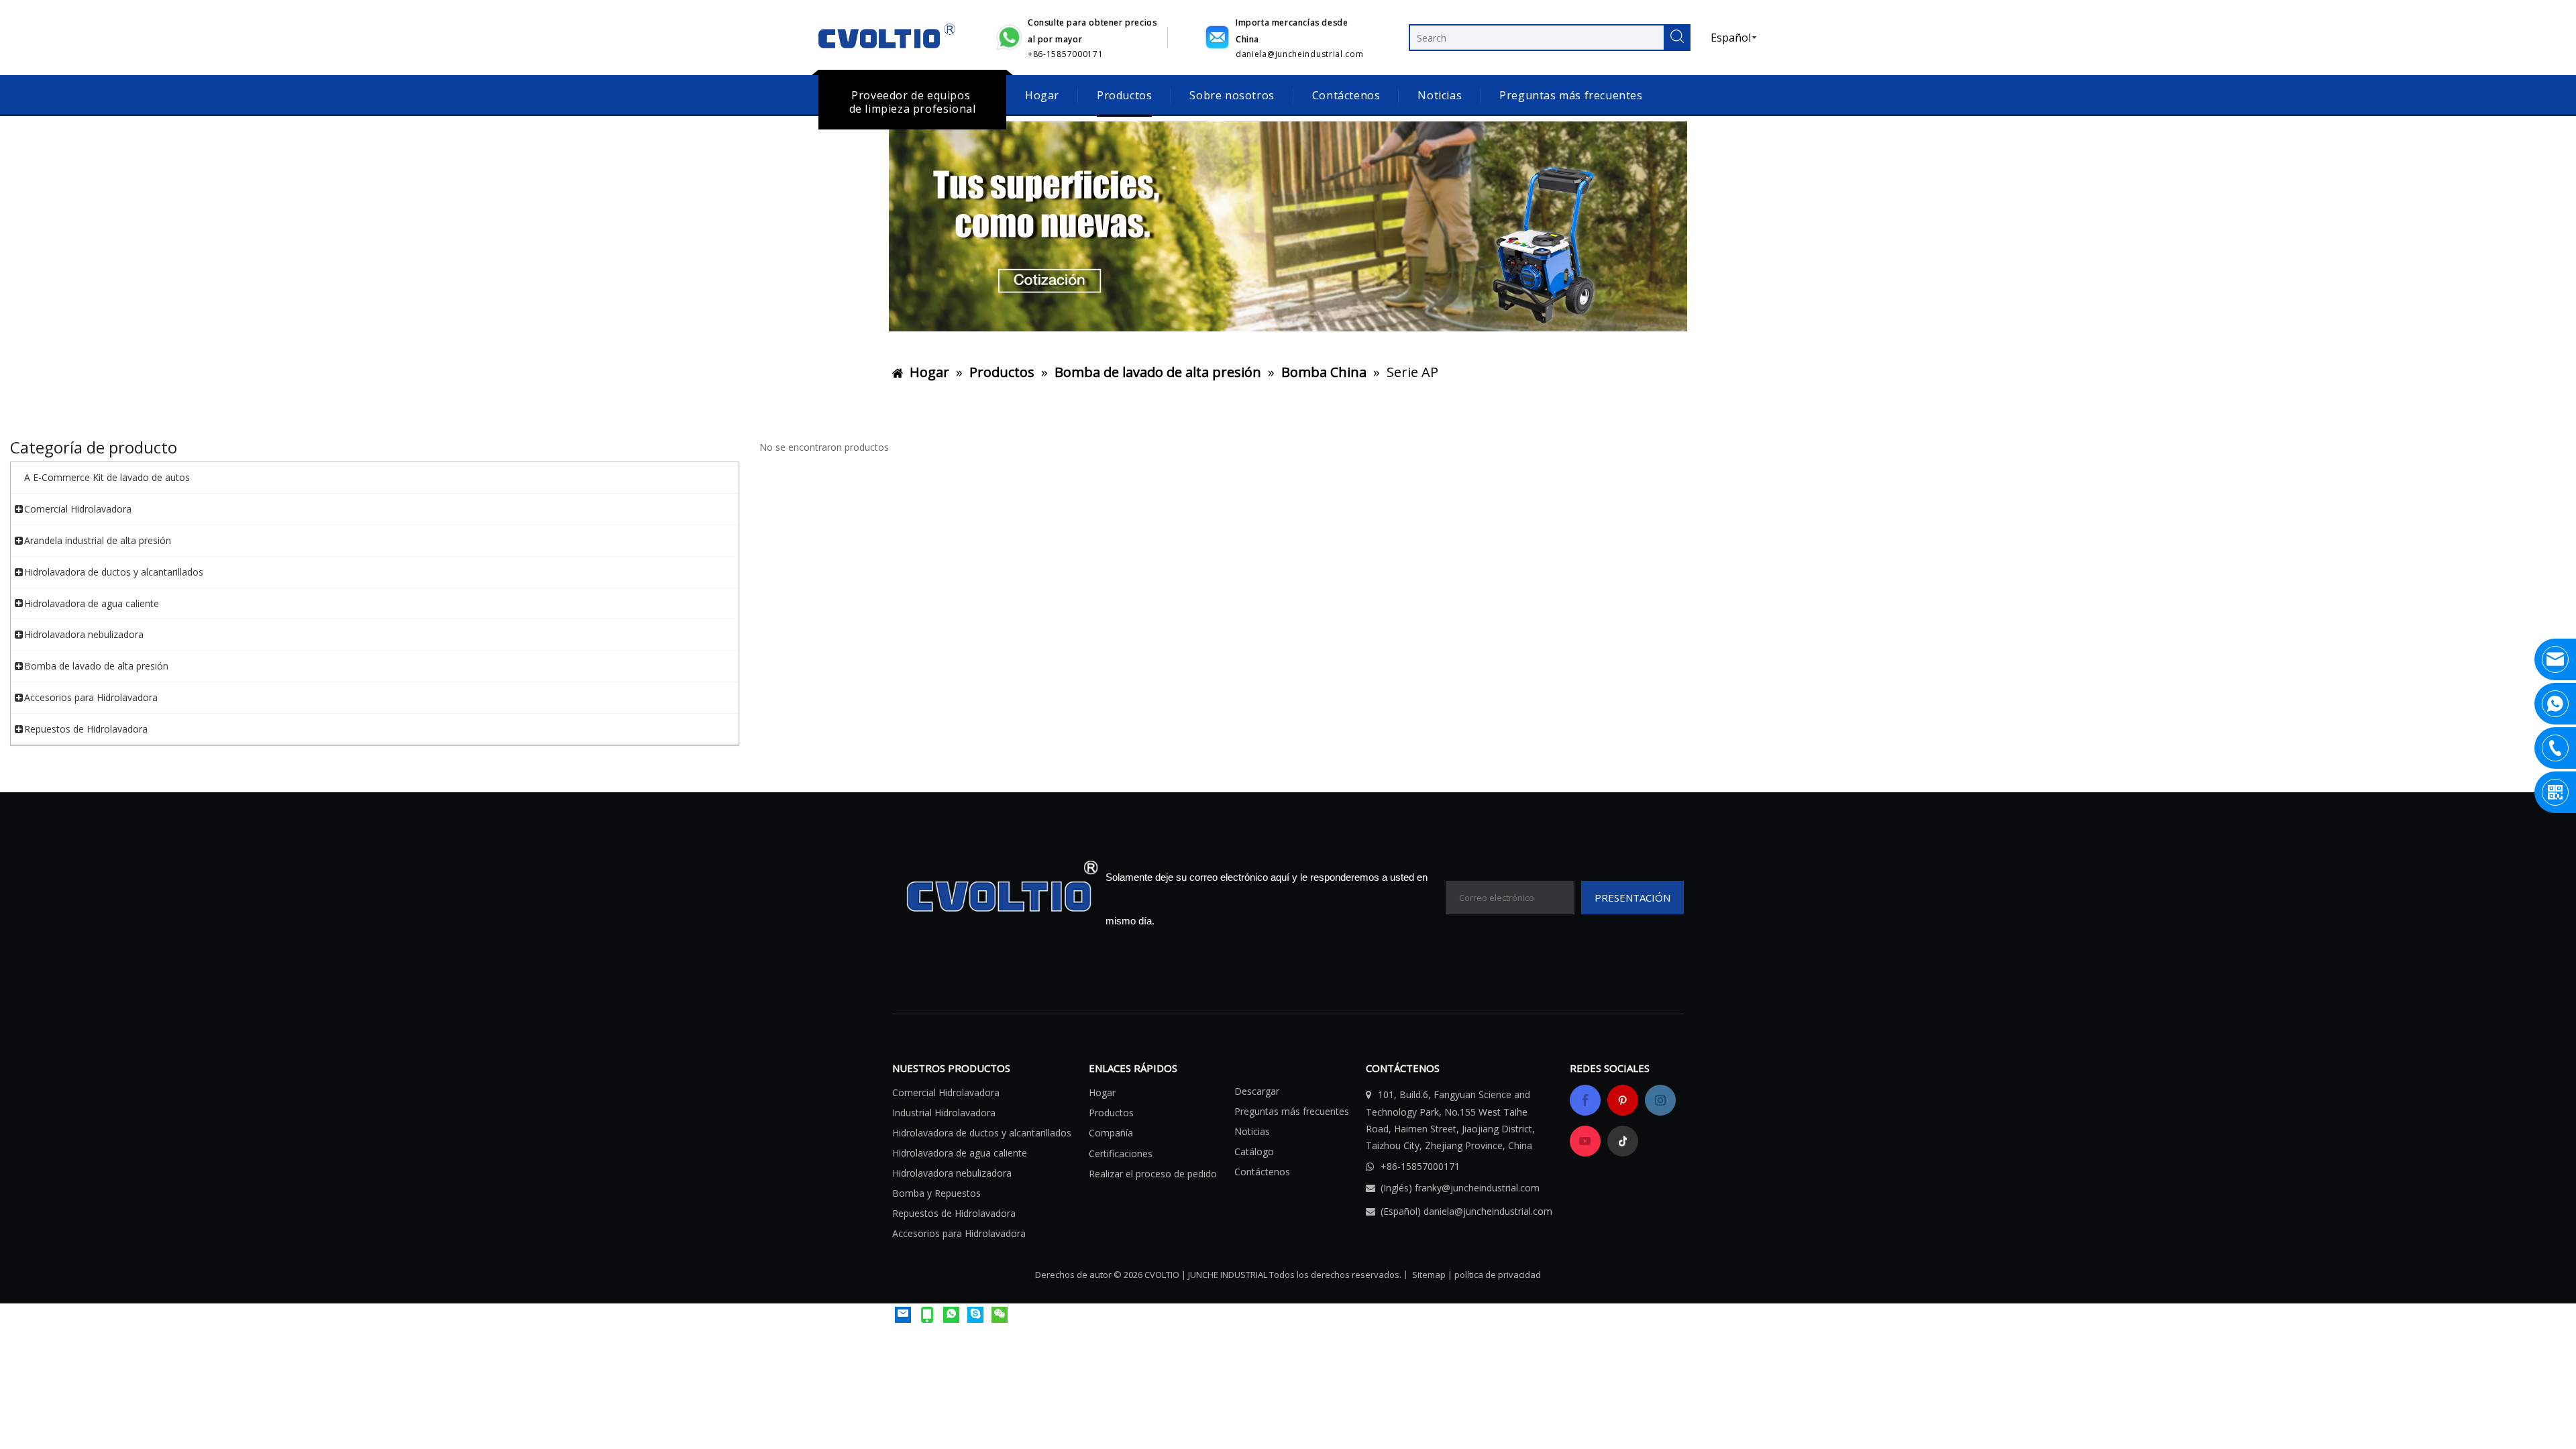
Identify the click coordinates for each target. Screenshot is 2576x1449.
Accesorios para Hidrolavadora (959, 1233)
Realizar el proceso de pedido (1153, 1174)
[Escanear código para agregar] (1000, 1314)
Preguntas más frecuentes (1571, 95)
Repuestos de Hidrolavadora (954, 1213)
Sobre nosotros (1232, 95)
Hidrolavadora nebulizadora (952, 1173)
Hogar (1042, 95)
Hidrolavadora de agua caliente (960, 1153)
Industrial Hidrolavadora (944, 1113)
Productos (1124, 95)
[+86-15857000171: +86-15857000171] (975, 1314)
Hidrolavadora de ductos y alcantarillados (982, 1133)
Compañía (1111, 1133)
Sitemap (1429, 1275)
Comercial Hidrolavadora (946, 1092)
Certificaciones (1121, 1153)
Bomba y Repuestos (936, 1193)
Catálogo (1254, 1151)
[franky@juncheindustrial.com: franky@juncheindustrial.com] (903, 1314)
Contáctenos (1346, 95)
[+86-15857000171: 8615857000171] (951, 1314)
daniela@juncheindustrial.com (1488, 1211)
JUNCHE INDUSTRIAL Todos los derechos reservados (1294, 1275)
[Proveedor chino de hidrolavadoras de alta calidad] (1288, 226)
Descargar (1257, 1091)
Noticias (1440, 95)
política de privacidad (1498, 1275)
